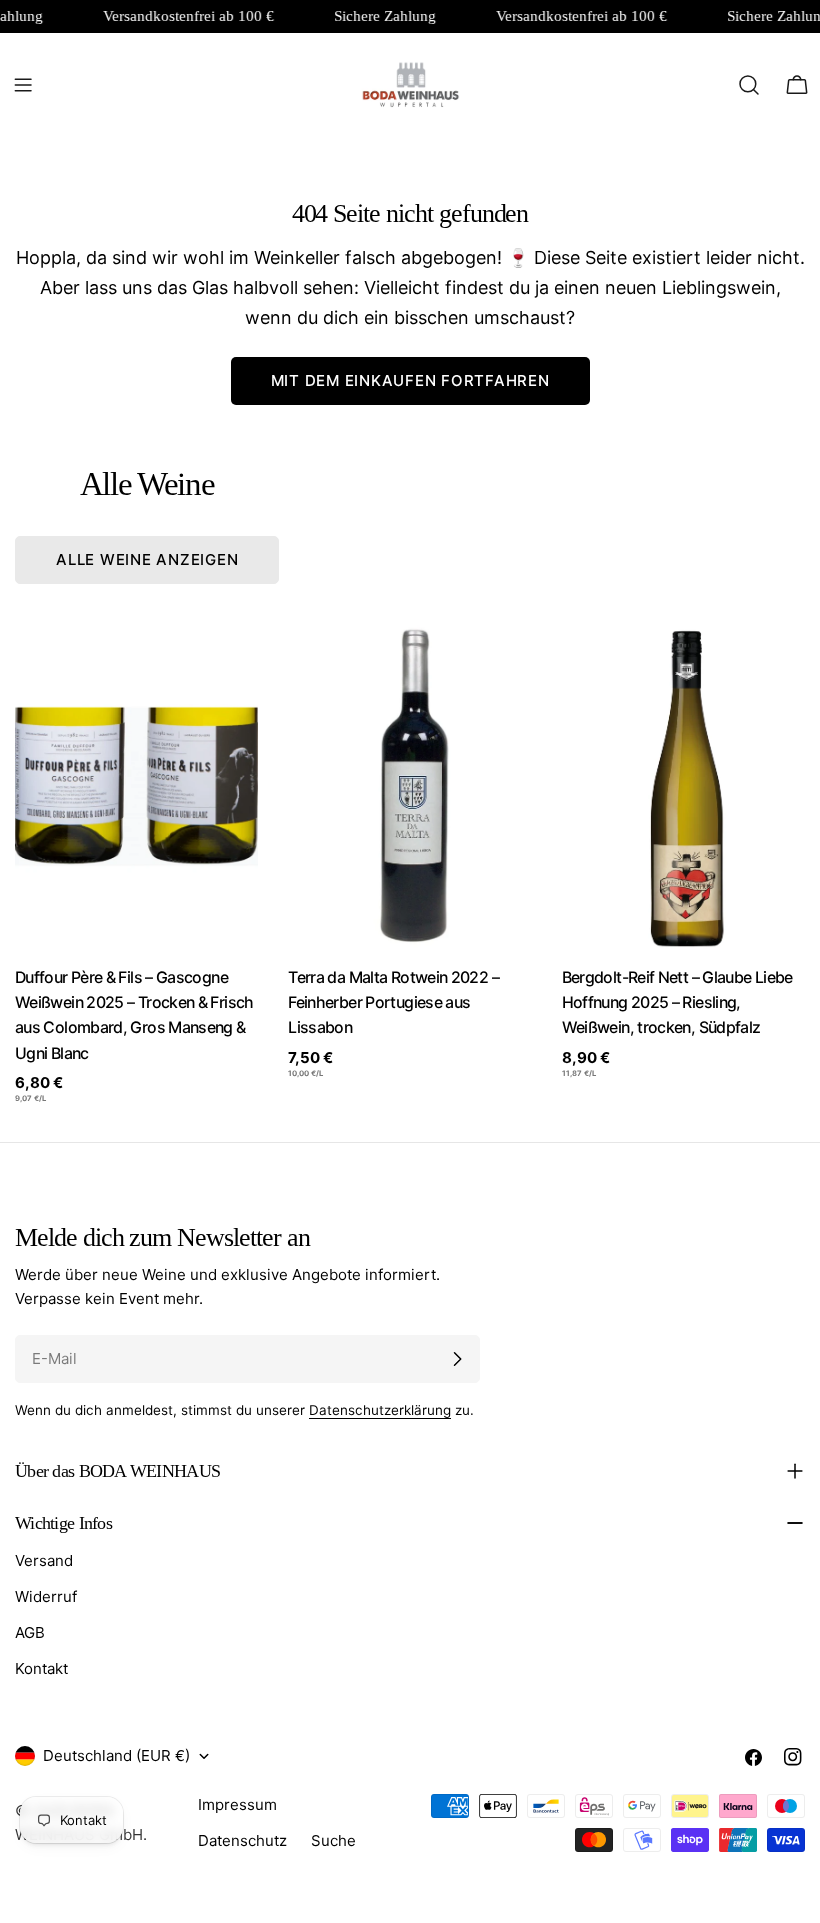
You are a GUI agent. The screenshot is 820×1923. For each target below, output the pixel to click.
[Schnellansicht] (229, 668)
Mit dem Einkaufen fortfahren (410, 380)
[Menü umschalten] (23, 85)
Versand (44, 1560)
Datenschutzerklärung (380, 1410)
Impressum (237, 1804)
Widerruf (46, 1596)
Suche (333, 1840)
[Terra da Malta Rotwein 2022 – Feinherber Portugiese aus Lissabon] (409, 786)
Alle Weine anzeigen (147, 559)
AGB (30, 1632)
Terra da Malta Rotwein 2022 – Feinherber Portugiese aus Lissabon (393, 1003)
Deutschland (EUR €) (116, 1755)
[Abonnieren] (457, 1359)
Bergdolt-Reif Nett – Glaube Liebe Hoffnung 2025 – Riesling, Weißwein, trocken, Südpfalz (677, 1003)
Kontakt (41, 1668)
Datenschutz (242, 1840)
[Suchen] (749, 85)
